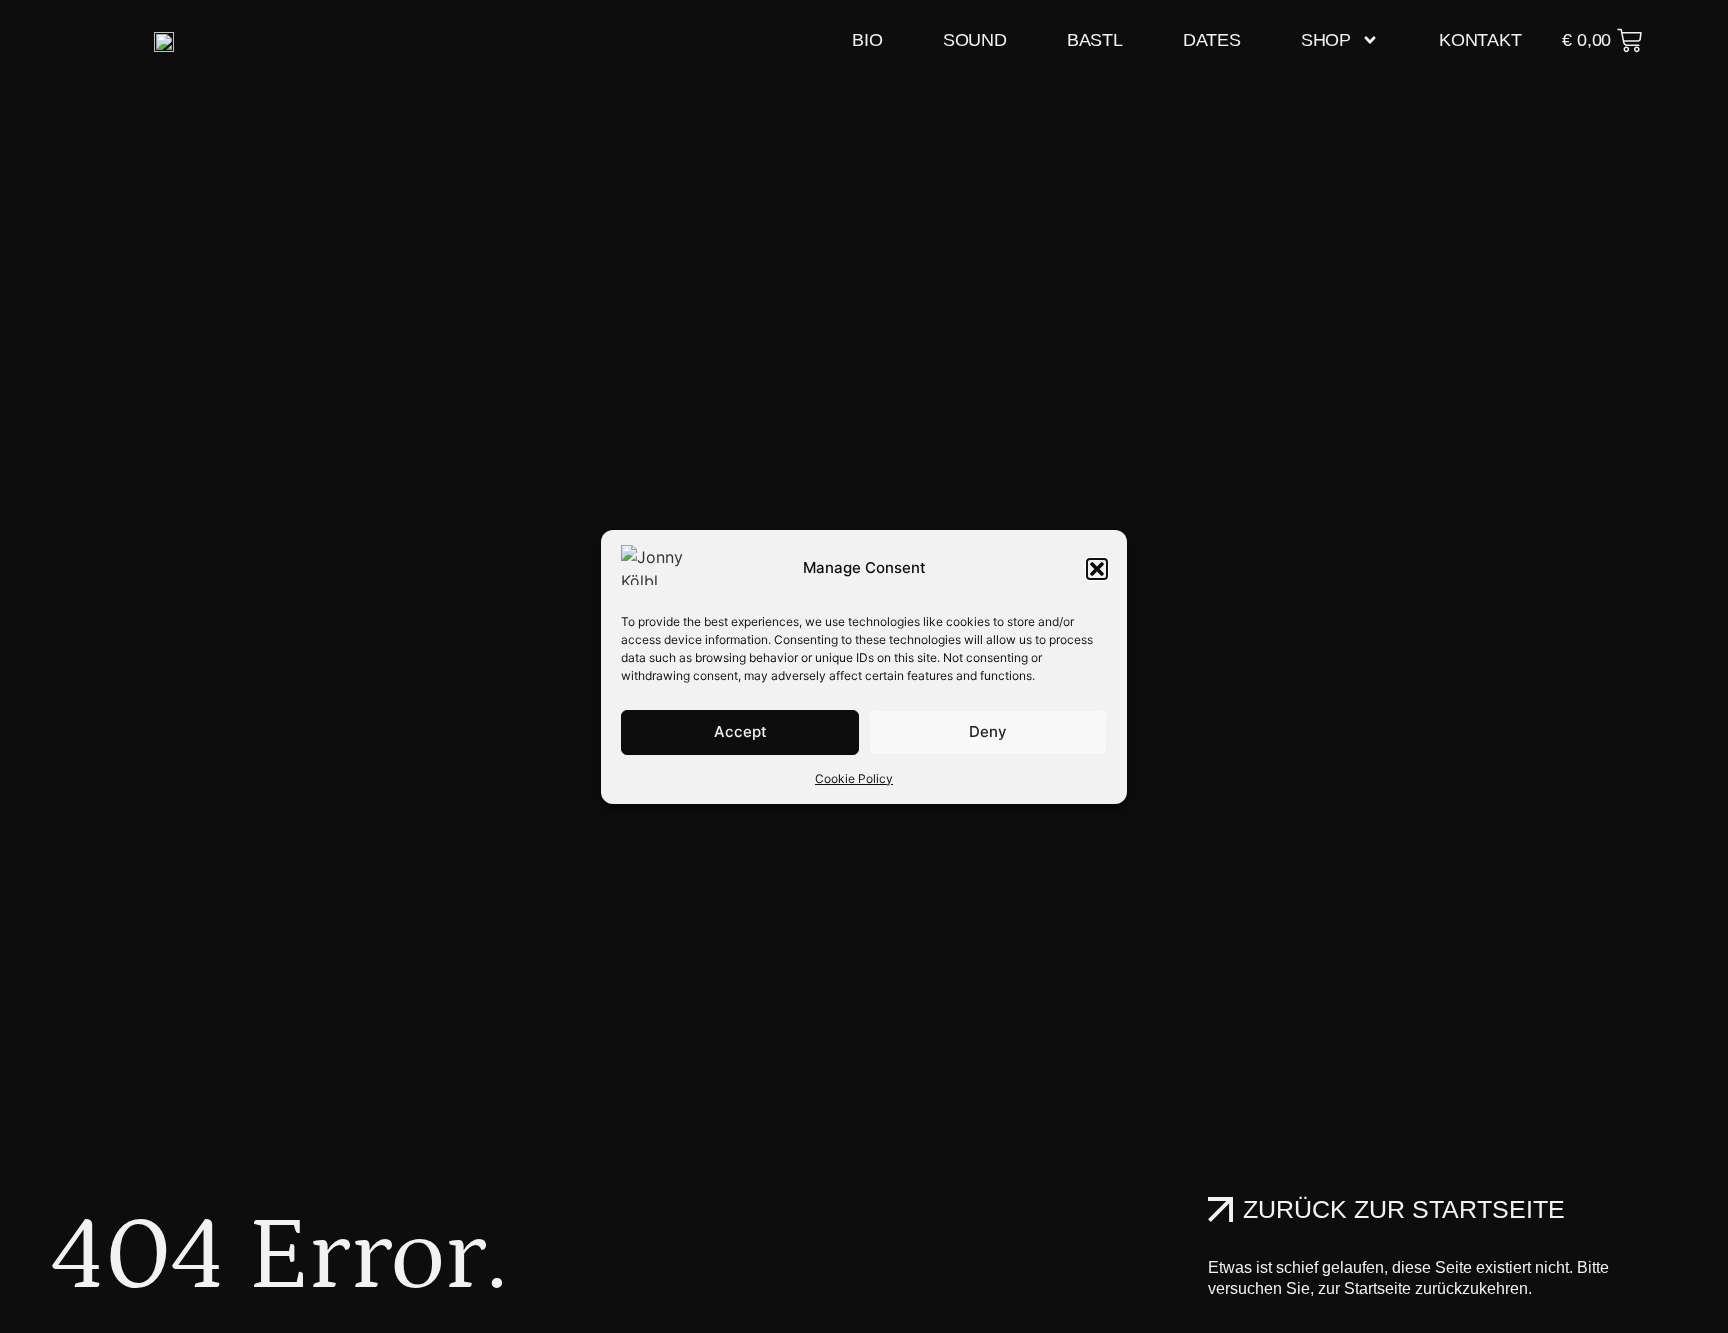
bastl (1095, 40)
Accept (740, 731)
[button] (1097, 569)
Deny (988, 731)
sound (975, 40)
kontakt (1480, 40)
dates (1212, 40)
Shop (1326, 40)
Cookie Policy (854, 778)
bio (867, 40)
